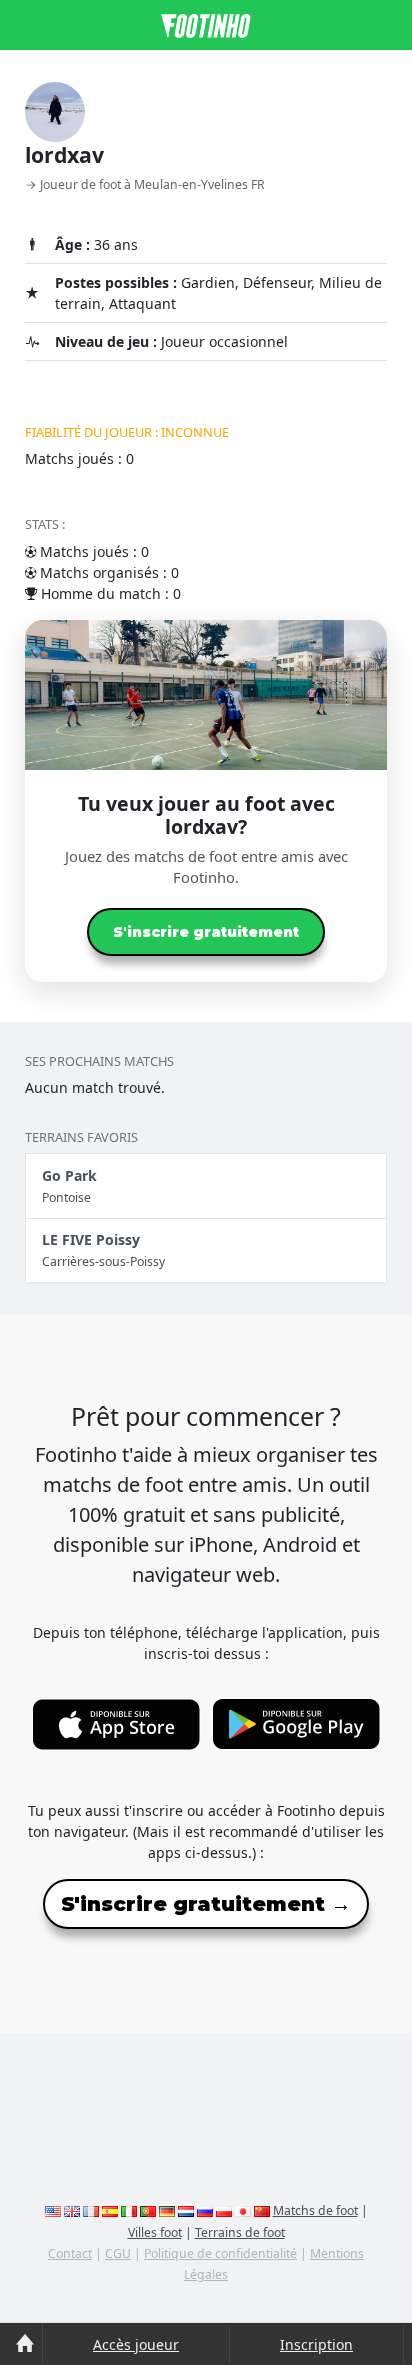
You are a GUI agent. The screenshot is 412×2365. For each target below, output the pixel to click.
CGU (118, 2253)
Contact (70, 2253)
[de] (167, 2210)
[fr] (91, 2210)
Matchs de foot (315, 2210)
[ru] (205, 2210)
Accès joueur (136, 2344)
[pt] (148, 2210)
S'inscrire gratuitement (206, 932)
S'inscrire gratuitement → (206, 1904)
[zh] (262, 2210)
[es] (110, 2210)
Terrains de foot (240, 2232)
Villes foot (155, 2232)
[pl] (224, 2210)
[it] (129, 2210)
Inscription (316, 2344)
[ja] (243, 2210)
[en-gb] (72, 2210)
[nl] (186, 2210)
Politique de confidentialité (220, 2253)
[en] (53, 2210)
